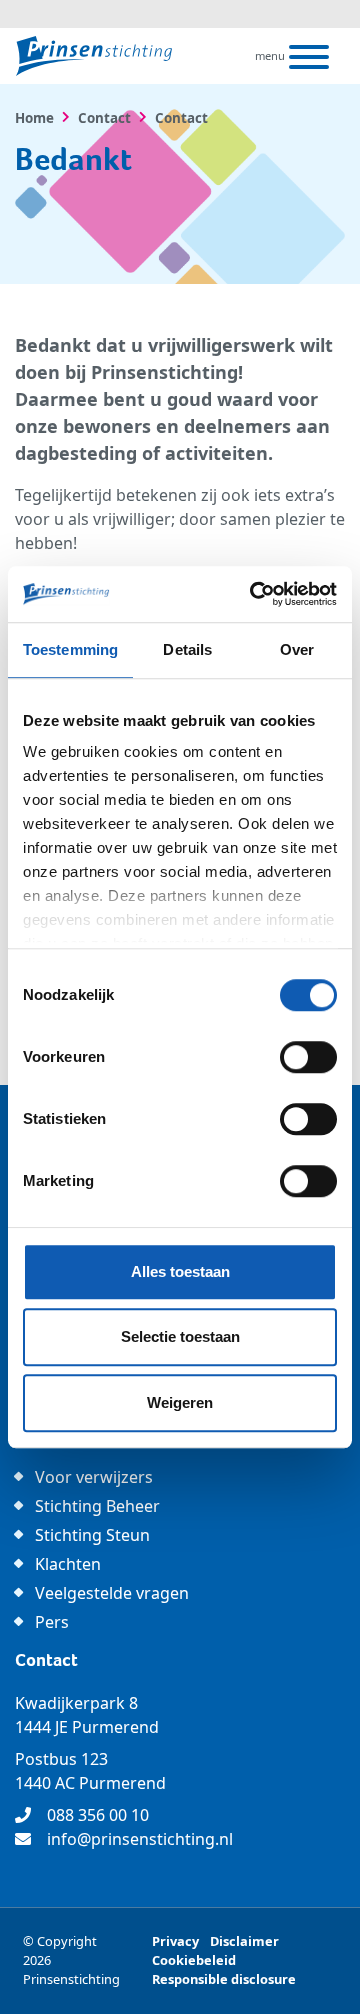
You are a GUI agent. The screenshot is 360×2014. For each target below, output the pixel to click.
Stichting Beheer (97, 1506)
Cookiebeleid (194, 1960)
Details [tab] (187, 649)
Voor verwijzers (94, 1477)
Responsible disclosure (224, 1979)
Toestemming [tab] (70, 649)
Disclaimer (244, 1941)
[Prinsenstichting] (94, 56)
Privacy (175, 1941)
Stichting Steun (92, 1535)
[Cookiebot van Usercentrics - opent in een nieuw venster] (254, 594)
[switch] (308, 1057)
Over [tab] (297, 649)
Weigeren (180, 1402)
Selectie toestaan (180, 1336)
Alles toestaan (180, 1271)
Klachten (68, 1564)
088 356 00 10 (98, 1815)
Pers (52, 1622)
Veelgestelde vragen (112, 1593)
